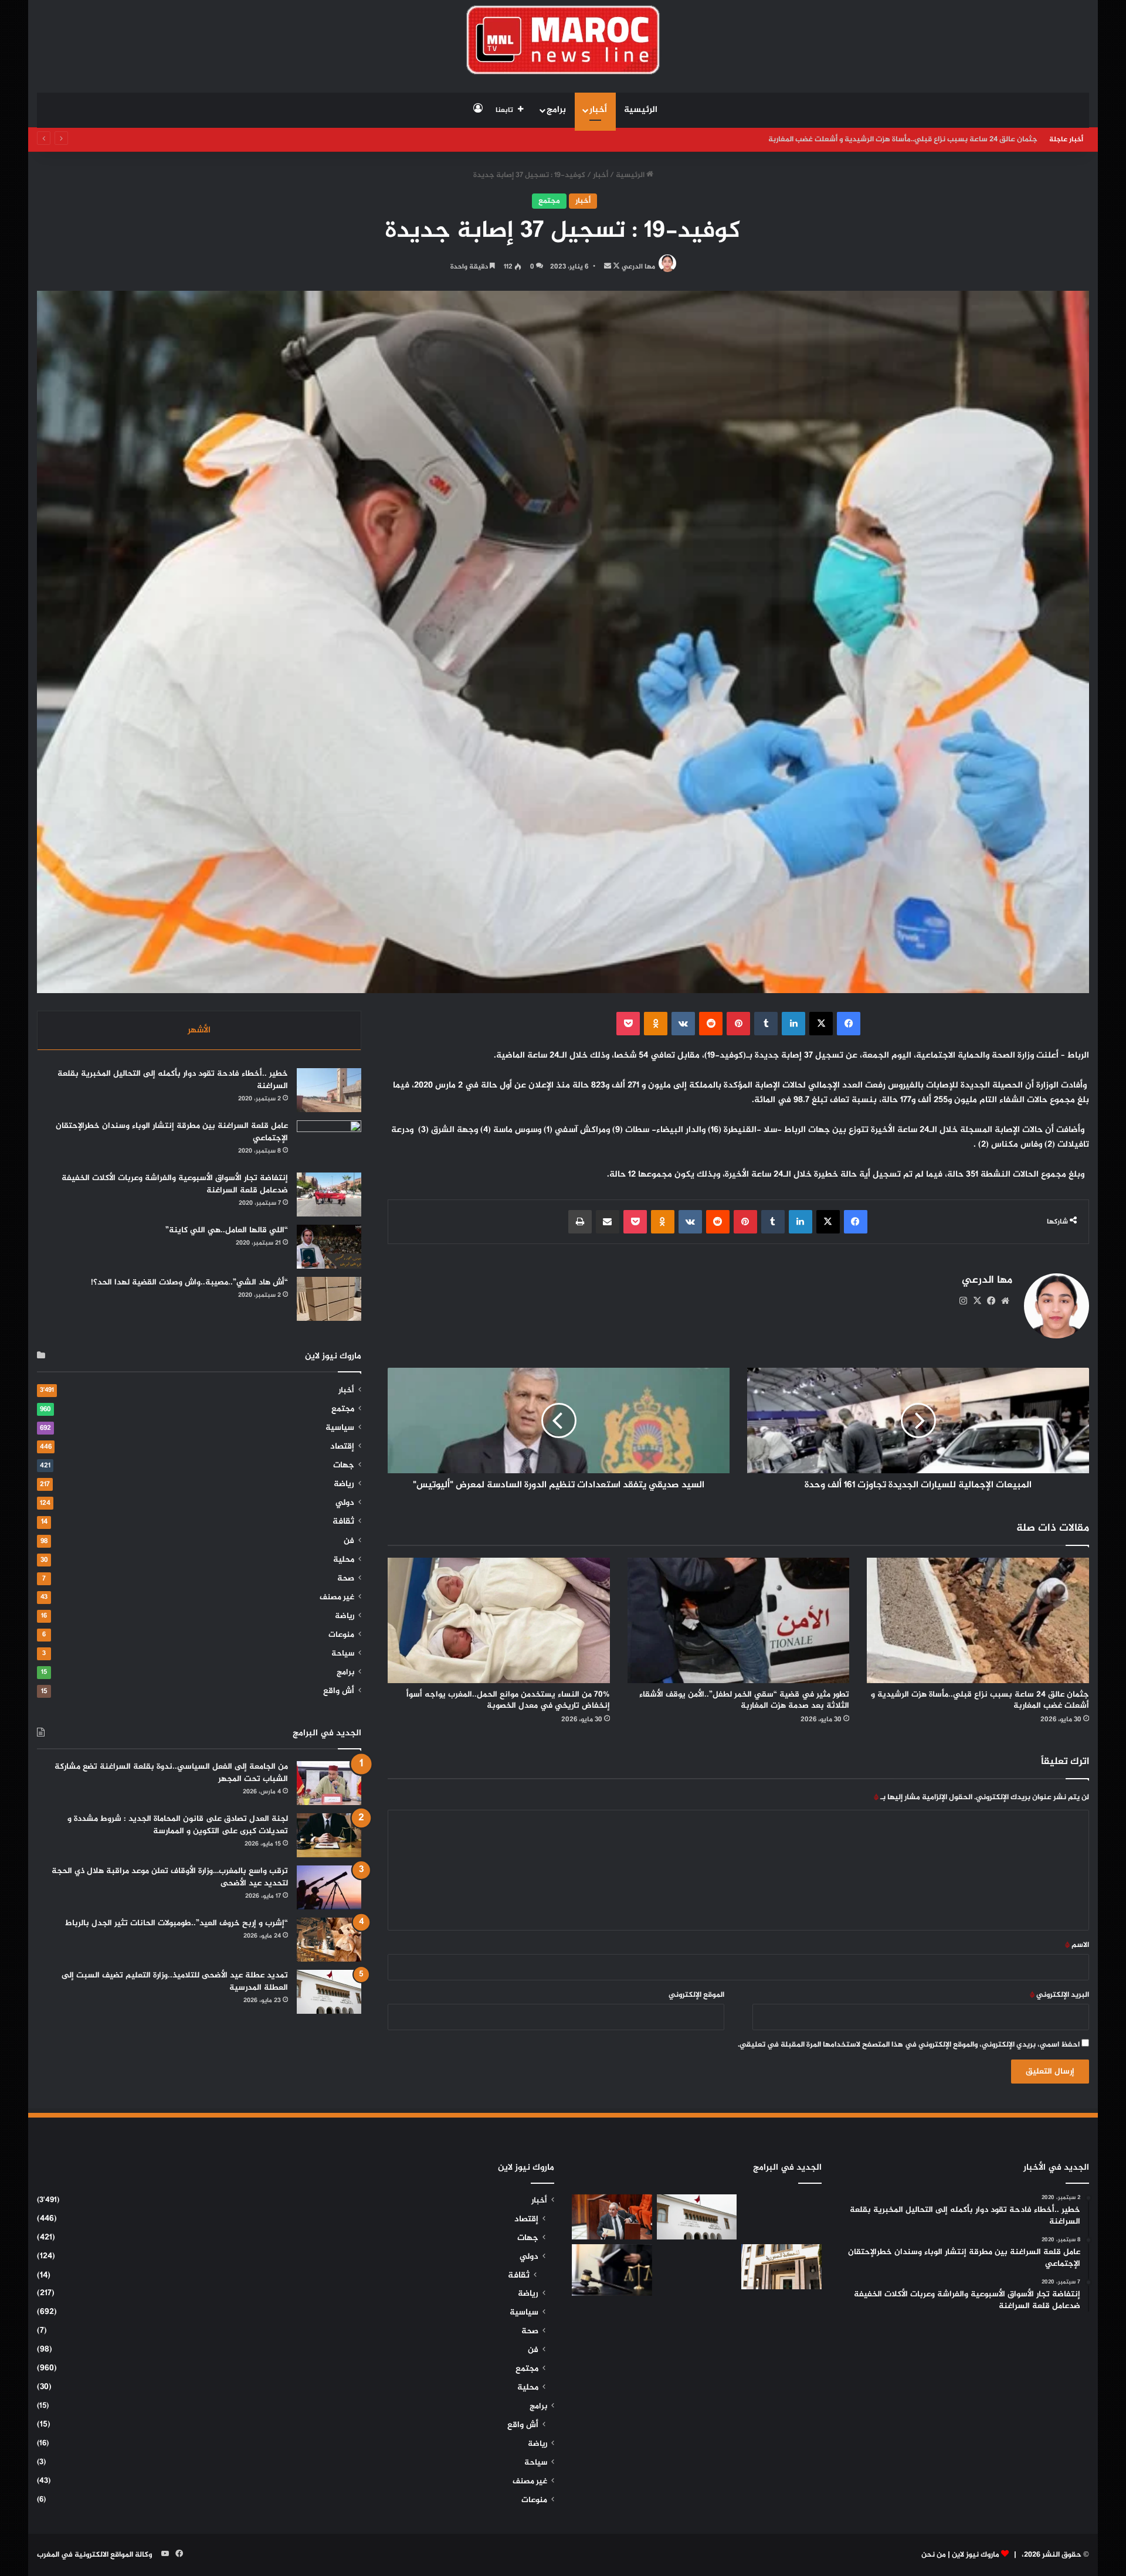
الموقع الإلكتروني (696, 1995)
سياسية (340, 1428)
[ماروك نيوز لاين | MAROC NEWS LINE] (563, 40)
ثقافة (343, 1522)
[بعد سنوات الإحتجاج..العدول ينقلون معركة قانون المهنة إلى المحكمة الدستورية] (781, 2267)
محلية (344, 1560)
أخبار (598, 110)
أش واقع (339, 1691)
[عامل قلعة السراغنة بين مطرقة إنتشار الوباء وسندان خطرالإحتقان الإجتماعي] (329, 1142)
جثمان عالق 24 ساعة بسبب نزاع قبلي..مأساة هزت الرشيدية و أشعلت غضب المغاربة (980, 1700)
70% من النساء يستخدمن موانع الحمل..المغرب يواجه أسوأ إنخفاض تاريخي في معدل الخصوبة (508, 1700)
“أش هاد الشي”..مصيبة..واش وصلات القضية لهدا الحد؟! (189, 1282)
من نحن (934, 2555)
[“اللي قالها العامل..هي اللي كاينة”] (329, 1247)
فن (349, 1541)
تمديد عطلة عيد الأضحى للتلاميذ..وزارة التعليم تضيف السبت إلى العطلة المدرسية (175, 1982)
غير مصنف (337, 1598)
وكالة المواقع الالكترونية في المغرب (94, 2555)
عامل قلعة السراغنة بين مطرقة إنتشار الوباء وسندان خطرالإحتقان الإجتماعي (172, 1132)
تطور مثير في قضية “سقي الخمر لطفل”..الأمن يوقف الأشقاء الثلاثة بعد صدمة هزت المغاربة (891, 140)
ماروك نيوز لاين (976, 2555)
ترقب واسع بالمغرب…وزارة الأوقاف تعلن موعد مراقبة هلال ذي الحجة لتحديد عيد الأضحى (170, 1877)
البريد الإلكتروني (1059, 1995)
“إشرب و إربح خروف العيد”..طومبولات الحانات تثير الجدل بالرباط (177, 1923)
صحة (346, 1579)
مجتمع (549, 201)
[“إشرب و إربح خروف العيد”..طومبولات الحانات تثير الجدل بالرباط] (329, 1940)
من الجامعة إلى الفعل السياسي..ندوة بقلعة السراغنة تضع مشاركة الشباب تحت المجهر (171, 1773)
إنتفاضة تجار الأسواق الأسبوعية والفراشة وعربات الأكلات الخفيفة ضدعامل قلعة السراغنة (175, 1184)
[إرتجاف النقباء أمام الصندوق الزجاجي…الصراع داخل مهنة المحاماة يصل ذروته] (612, 2270)
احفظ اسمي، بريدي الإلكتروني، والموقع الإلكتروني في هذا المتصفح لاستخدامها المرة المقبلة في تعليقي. (909, 2045)
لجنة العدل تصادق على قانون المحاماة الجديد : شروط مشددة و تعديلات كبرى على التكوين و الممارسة (178, 1825)
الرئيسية (641, 110)
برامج (556, 110)
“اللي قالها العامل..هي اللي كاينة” (227, 1230)
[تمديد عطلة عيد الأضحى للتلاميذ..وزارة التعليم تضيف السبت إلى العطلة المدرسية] (329, 1992)
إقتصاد (342, 1447)
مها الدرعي (638, 267)
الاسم (1077, 1945)
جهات (344, 1466)
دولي (345, 1503)
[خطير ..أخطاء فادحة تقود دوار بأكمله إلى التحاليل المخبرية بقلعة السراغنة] (329, 1090)
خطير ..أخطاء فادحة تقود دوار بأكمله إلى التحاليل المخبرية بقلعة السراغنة (173, 1080)
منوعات (341, 1635)
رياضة (344, 1484)
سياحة (343, 1654)
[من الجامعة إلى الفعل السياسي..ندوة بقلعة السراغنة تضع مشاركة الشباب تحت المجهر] (329, 1783)
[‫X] (977, 1301)
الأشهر (199, 1030)
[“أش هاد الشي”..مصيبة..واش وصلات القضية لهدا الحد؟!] (329, 1299)
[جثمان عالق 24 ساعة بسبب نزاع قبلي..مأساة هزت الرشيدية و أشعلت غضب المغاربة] (978, 1620)
